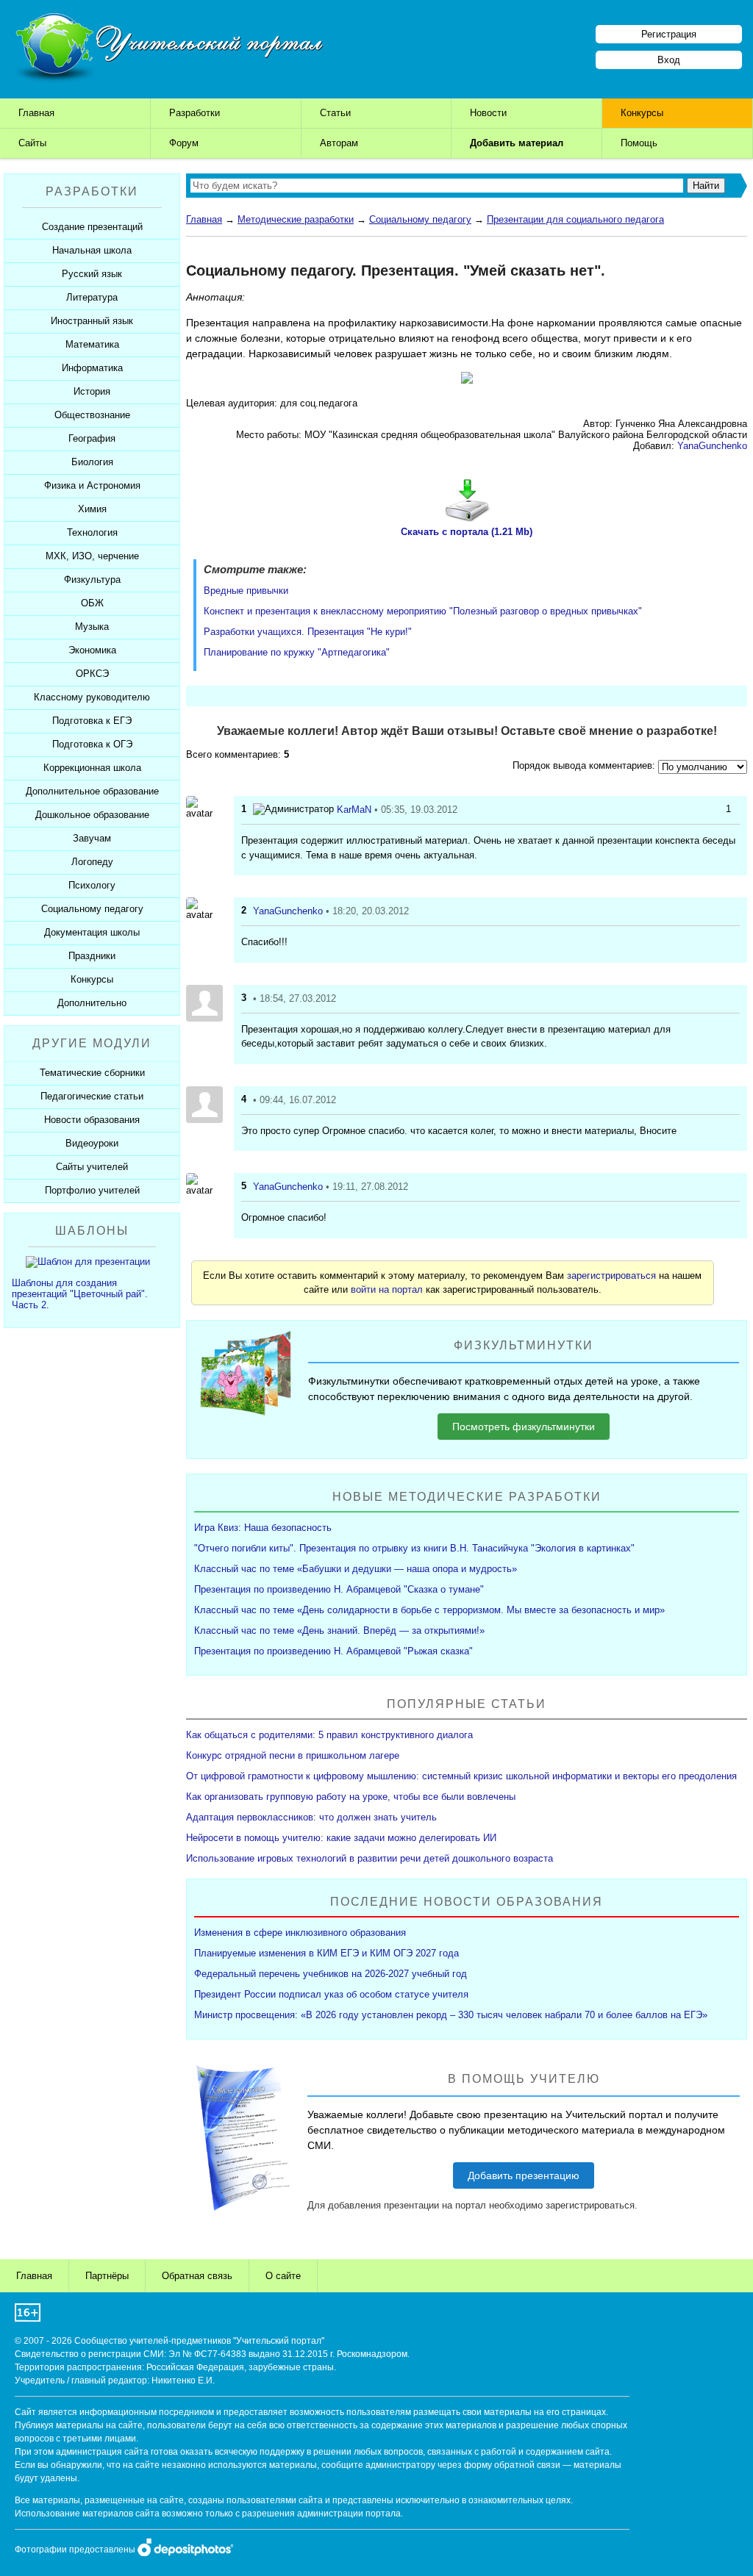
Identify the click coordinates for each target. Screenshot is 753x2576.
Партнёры (107, 2276)
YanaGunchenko (712, 446)
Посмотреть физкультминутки (524, 1427)
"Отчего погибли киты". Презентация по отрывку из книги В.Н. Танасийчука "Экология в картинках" (414, 1548)
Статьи (335, 113)
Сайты (32, 143)
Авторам (339, 143)
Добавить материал (517, 143)
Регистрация (669, 34)
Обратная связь (197, 2276)
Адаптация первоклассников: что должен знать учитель (311, 1817)
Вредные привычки (246, 591)
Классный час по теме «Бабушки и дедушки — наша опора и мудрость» (356, 1569)
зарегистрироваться (611, 1276)
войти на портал (387, 1289)
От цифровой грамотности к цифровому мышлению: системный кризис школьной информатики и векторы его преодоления (461, 1776)
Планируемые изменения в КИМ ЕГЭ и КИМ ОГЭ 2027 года (326, 1953)
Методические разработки (296, 219)
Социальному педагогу (420, 219)
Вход (669, 60)
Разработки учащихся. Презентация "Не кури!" (308, 632)
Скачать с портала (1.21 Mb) (467, 532)
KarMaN (354, 810)
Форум (184, 143)
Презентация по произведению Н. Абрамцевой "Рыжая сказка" (333, 1651)
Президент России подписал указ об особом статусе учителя (331, 1994)
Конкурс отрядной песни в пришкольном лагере (293, 1755)
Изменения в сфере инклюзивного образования (300, 1933)
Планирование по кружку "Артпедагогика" (297, 652)
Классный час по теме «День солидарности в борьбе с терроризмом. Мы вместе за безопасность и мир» (429, 1610)
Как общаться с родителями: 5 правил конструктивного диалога (329, 1735)
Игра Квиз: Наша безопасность (263, 1528)
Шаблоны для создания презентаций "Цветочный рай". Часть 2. (80, 1294)
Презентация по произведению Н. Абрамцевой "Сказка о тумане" (339, 1589)
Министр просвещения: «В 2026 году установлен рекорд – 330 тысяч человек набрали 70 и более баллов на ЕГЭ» (451, 2015)
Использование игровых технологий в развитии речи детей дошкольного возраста (370, 1858)
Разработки (195, 113)
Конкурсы (642, 113)
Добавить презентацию (524, 2175)
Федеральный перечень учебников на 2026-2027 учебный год (331, 1974)
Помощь (639, 143)
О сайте (283, 2276)
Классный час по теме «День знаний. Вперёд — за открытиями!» (339, 1630)
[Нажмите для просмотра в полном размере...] (467, 380)
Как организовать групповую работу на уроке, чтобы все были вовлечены (351, 1797)
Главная (36, 113)
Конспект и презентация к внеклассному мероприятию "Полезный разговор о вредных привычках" (423, 611)
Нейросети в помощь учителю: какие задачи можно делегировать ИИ (341, 1838)
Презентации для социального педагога (575, 219)
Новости (488, 113)
